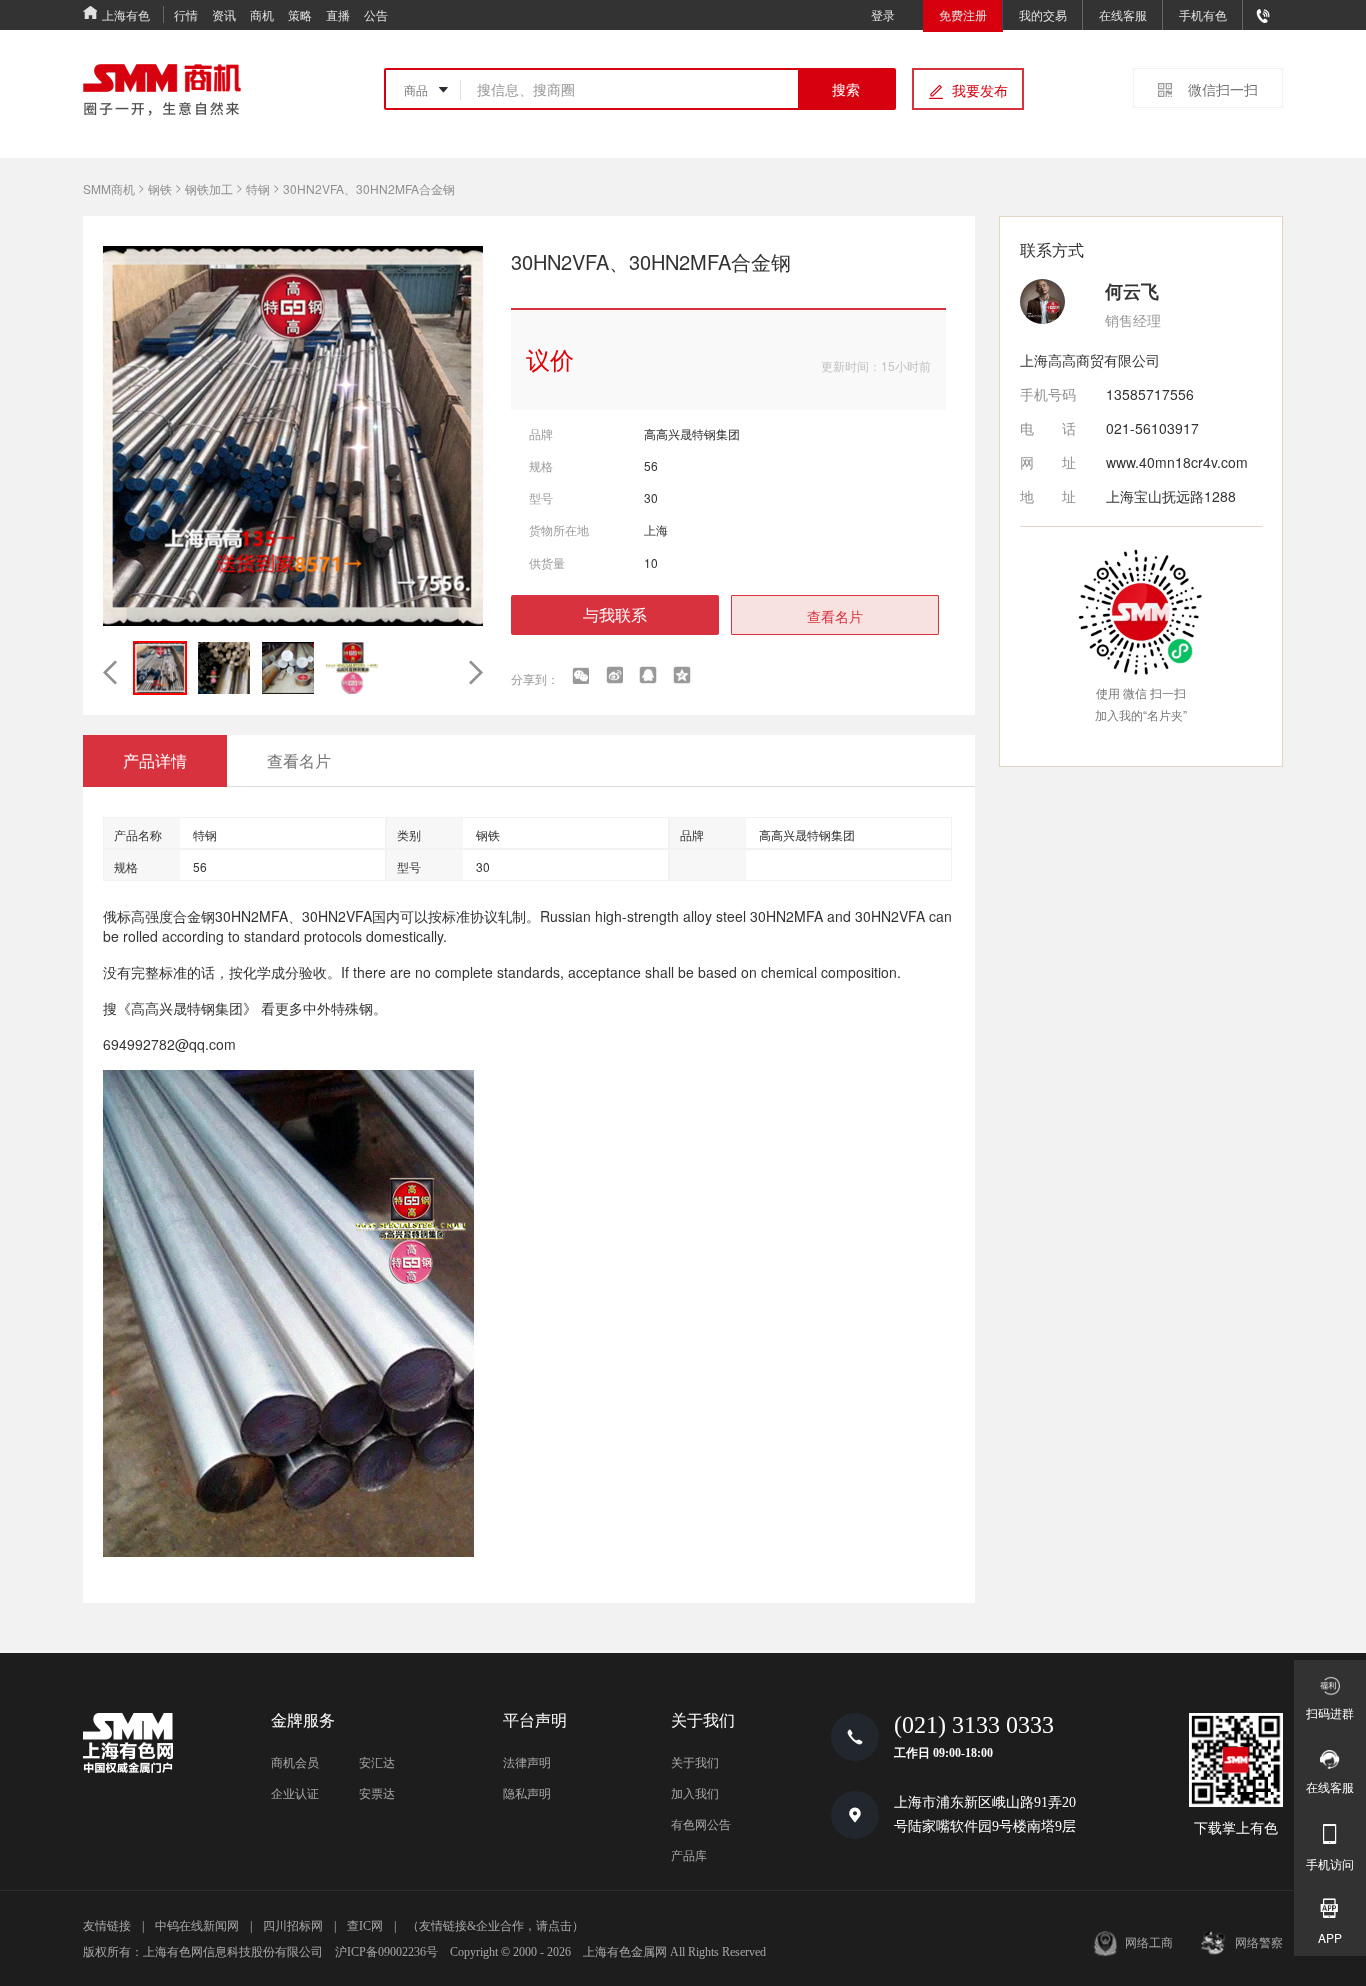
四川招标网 (293, 1926)
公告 (376, 14)
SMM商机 (109, 188)
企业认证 (295, 1794)
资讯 (224, 14)
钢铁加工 (209, 188)
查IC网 (365, 1926)
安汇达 (377, 1763)
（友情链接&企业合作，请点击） (495, 1926)
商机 (262, 14)
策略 (300, 14)
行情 (186, 14)
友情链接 (107, 1926)
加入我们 (695, 1794)
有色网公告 (701, 1825)
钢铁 (160, 188)
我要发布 (980, 90)
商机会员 (295, 1763)
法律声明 (527, 1763)
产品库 (689, 1856)
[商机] (162, 90)
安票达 (377, 1794)
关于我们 (695, 1763)
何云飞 (1132, 291)
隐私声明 (527, 1794)
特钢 (258, 188)
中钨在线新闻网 (197, 1926)
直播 (338, 14)
